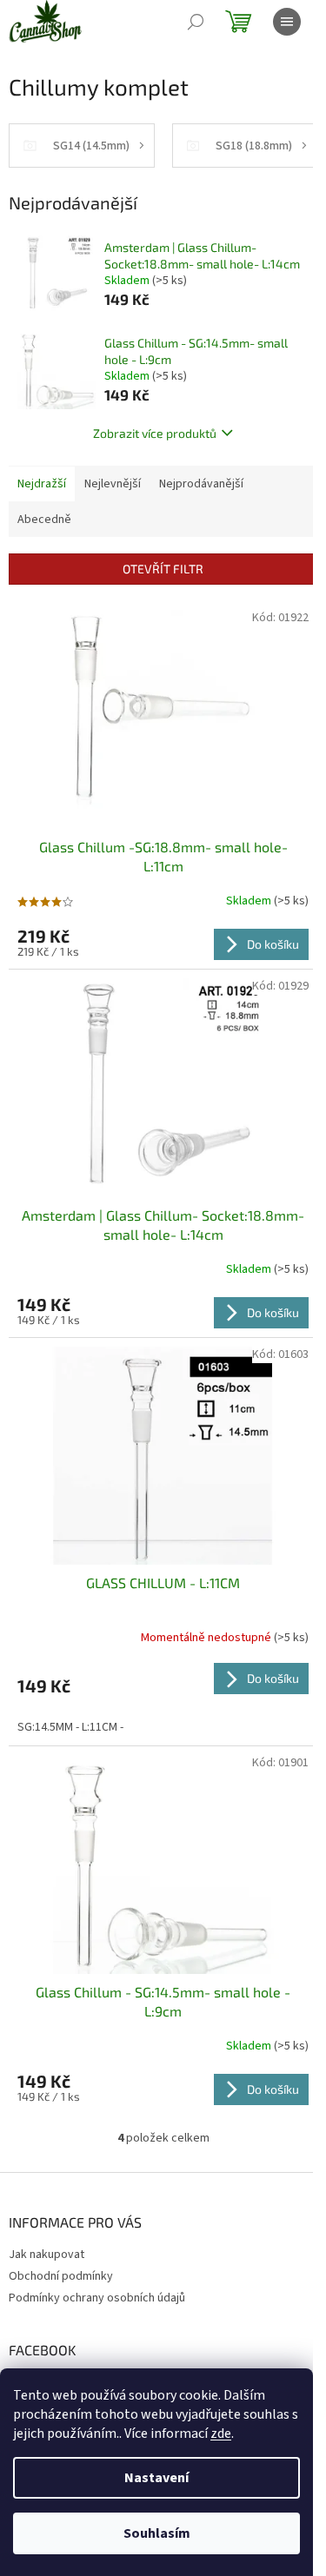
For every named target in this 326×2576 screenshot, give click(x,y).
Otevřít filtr (163, 569)
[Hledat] (196, 22)
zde (221, 2434)
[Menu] (287, 22)
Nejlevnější (113, 484)
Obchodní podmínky (61, 2276)
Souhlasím (157, 2533)
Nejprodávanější (201, 484)
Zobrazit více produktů (155, 433)
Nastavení (156, 2478)
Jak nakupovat (47, 2255)
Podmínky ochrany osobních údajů (97, 2298)
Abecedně (44, 520)
